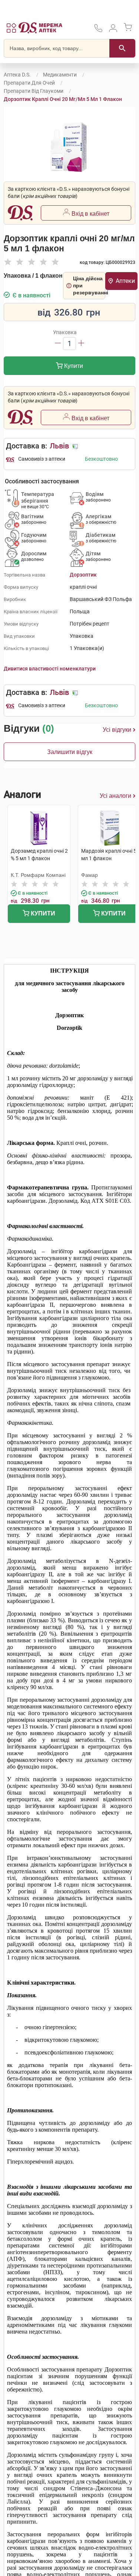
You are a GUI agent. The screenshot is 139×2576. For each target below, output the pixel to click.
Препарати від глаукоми (34, 91)
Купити (73, 366)
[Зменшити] (58, 344)
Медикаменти (60, 75)
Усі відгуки (117, 730)
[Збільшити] (81, 344)
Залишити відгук (70, 752)
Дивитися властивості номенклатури (50, 669)
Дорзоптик (83, 575)
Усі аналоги (115, 796)
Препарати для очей (29, 83)
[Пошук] (122, 48)
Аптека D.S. (17, 75)
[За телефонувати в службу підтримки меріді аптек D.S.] (98, 31)
